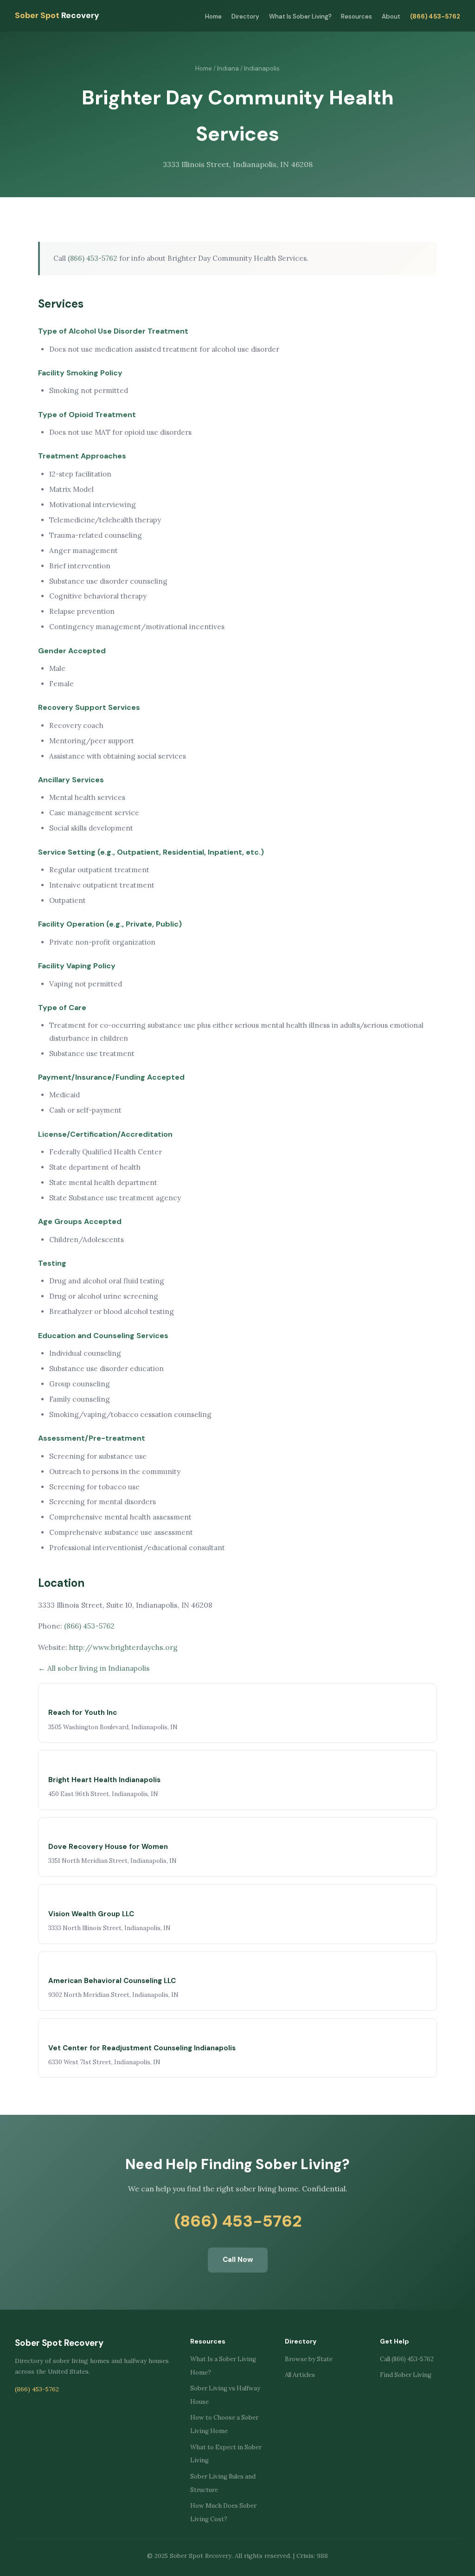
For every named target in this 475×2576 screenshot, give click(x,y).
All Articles (300, 2375)
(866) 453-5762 (435, 16)
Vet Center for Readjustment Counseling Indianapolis (142, 2048)
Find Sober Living (406, 2375)
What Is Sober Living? (300, 16)
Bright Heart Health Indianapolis (104, 1780)
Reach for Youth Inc (83, 1713)
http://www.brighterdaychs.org (123, 1647)
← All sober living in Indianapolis (94, 1668)
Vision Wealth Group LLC (91, 1914)
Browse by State (309, 2359)
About (391, 16)
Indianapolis (262, 68)
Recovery (57, 15)
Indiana (228, 68)
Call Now (238, 2260)
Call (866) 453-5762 (407, 2359)
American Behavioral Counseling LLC (112, 1981)
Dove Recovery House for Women (108, 1847)
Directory (245, 16)
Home (213, 16)
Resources (356, 16)
